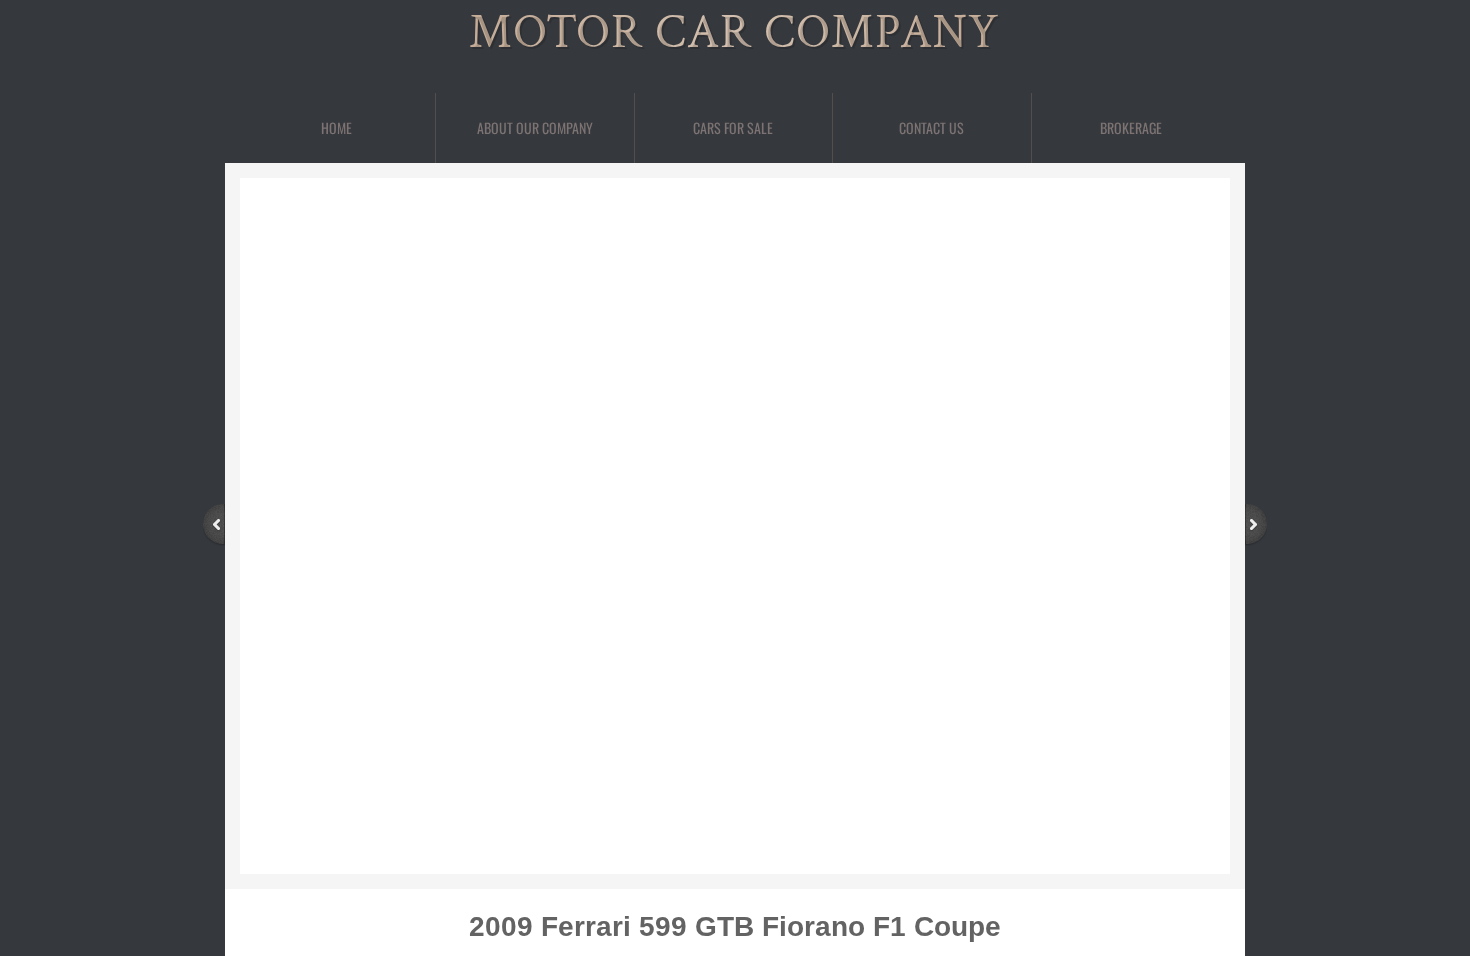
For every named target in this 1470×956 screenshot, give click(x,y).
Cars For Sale (733, 127)
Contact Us (931, 127)
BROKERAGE (1131, 127)
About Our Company (535, 127)
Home (336, 127)
